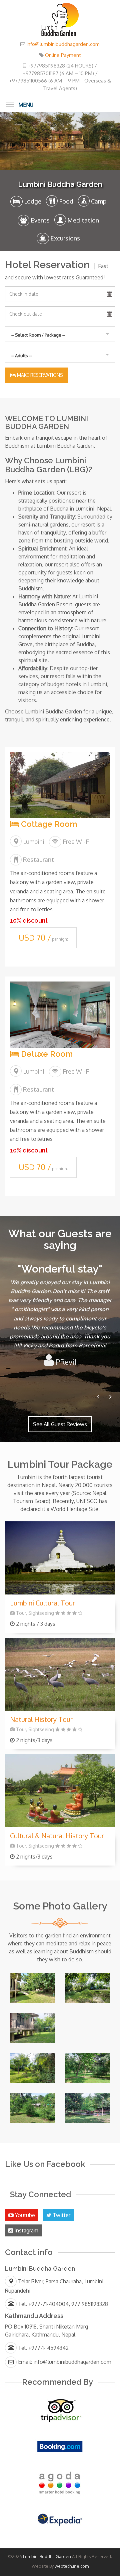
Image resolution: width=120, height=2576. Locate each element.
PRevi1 (65, 1362)
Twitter (61, 2215)
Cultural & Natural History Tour (57, 1836)
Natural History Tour (41, 1719)
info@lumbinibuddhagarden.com (63, 44)
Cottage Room (48, 824)
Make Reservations (39, 375)
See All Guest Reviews (60, 1424)
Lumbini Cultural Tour (42, 1603)
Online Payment (63, 55)
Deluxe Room (46, 1054)
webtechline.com (72, 2566)
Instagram (26, 2230)
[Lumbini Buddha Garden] (60, 19)
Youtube (24, 2215)
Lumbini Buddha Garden (47, 2556)
